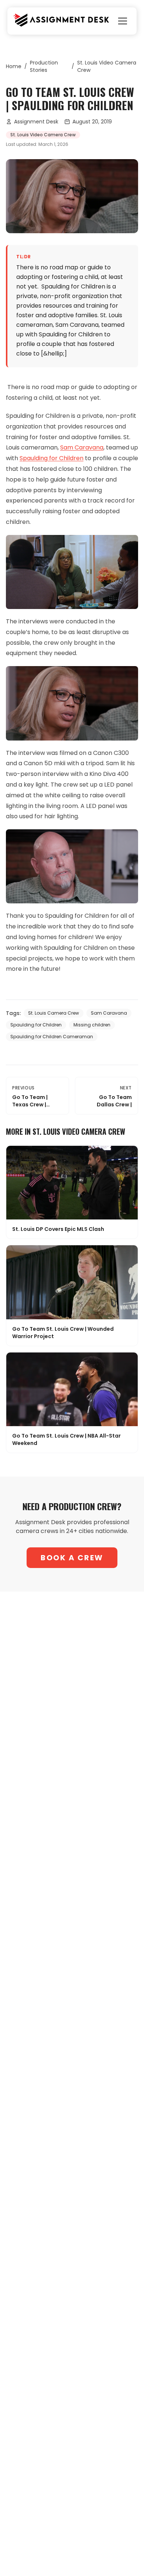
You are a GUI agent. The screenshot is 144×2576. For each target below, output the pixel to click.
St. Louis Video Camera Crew (107, 66)
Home (14, 66)
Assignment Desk (36, 122)
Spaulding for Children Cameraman (52, 1037)
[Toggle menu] (123, 21)
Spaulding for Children (52, 458)
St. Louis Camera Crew (54, 1013)
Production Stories (44, 66)
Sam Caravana (82, 447)
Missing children (92, 1025)
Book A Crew (72, 1558)
